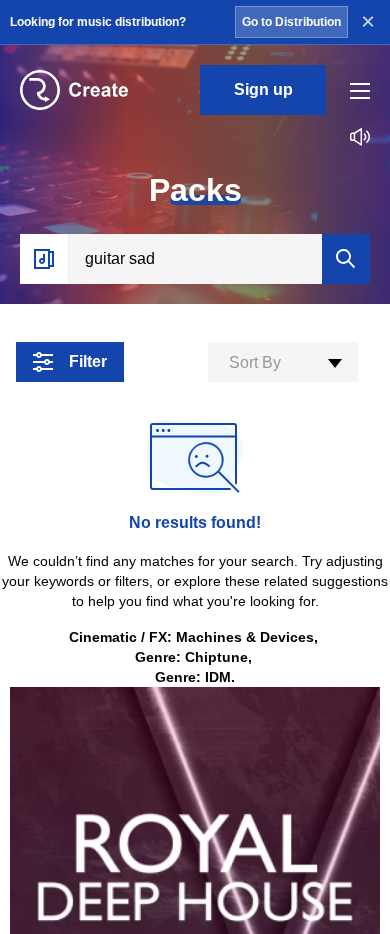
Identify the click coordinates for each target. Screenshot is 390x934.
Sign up (263, 89)
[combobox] (283, 362)
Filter (88, 361)
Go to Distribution (291, 22)
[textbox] (283, 363)
